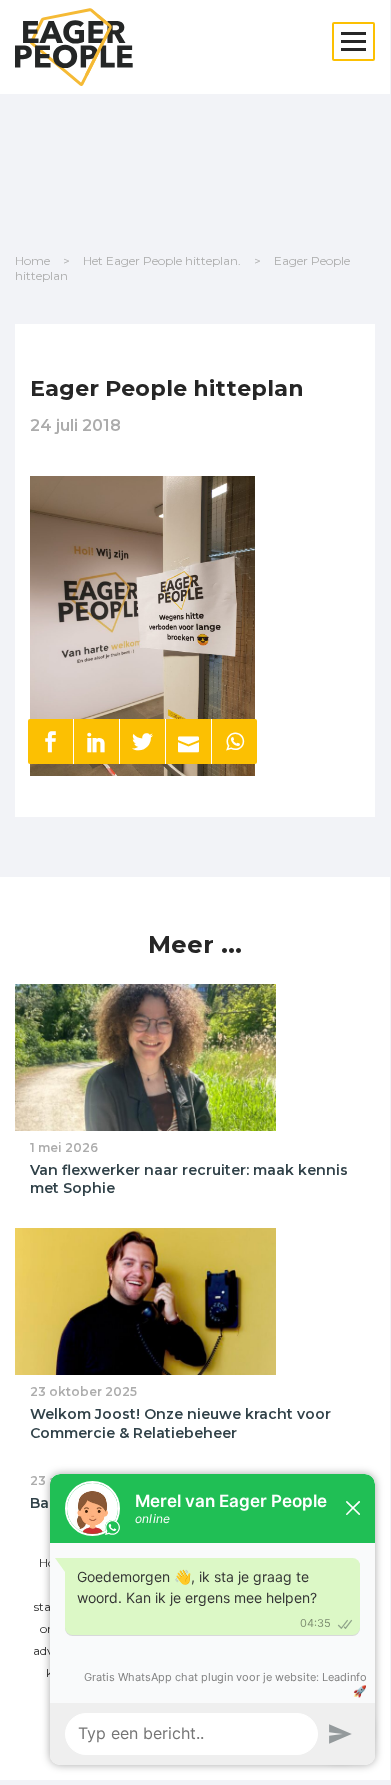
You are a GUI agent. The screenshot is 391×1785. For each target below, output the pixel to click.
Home (32, 260)
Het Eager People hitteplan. (162, 260)
